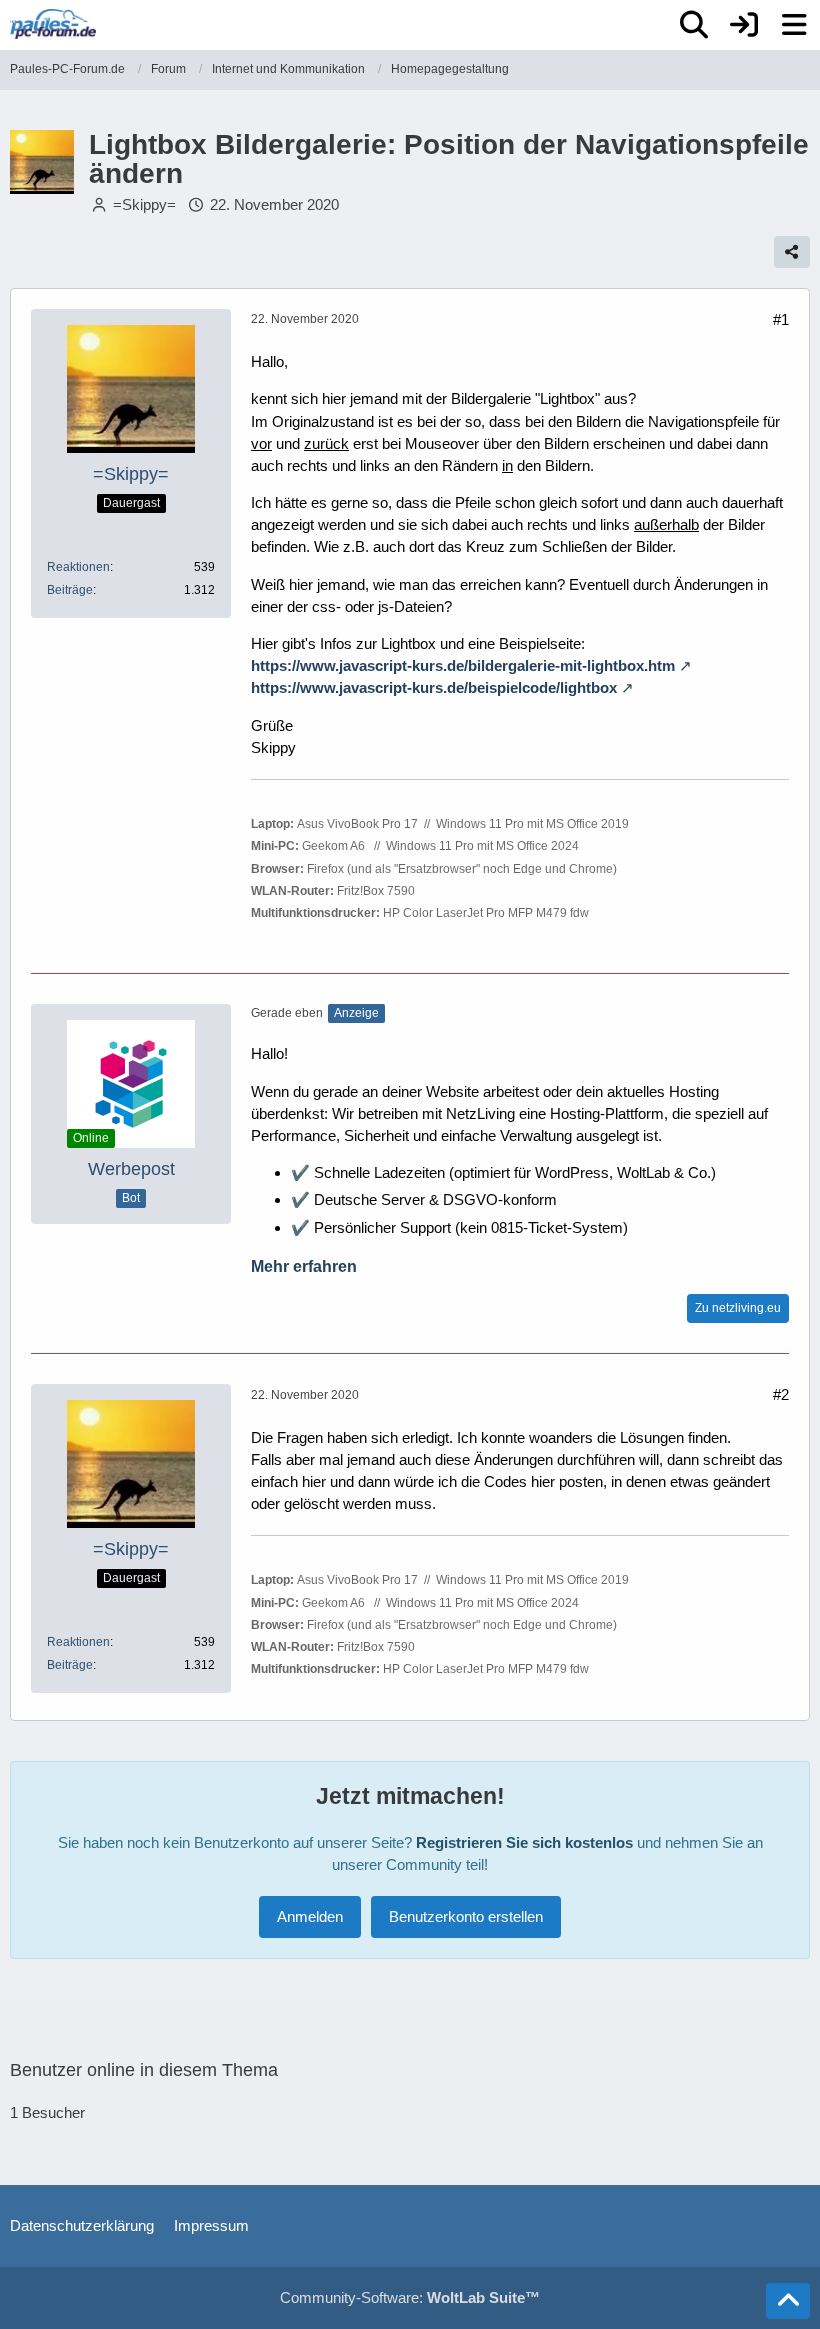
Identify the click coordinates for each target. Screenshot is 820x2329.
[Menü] (794, 25)
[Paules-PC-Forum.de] (53, 24)
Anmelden (310, 1916)
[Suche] (694, 25)
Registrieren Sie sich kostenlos (524, 1842)
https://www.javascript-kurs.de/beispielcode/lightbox (434, 687)
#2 (781, 1394)
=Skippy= (144, 204)
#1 (781, 319)
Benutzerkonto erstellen (466, 1916)
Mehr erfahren (304, 1266)
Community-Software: (410, 2297)
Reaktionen (78, 567)
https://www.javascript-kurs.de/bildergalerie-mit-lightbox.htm (463, 665)
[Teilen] (792, 252)
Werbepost (131, 1169)
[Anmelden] (744, 25)
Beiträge (70, 590)
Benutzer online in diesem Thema (144, 2070)
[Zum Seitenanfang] (788, 2301)
